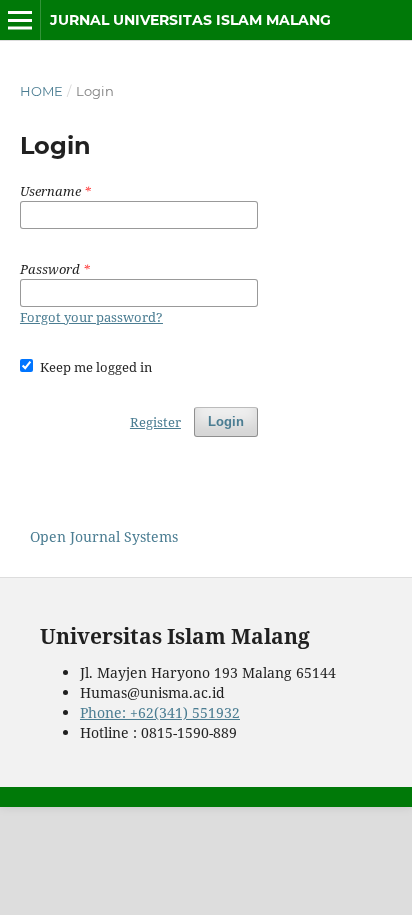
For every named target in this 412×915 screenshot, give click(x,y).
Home (41, 91)
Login (226, 421)
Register (155, 422)
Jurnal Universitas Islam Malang (190, 20)
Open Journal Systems (104, 536)
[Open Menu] (20, 20)
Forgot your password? (91, 317)
